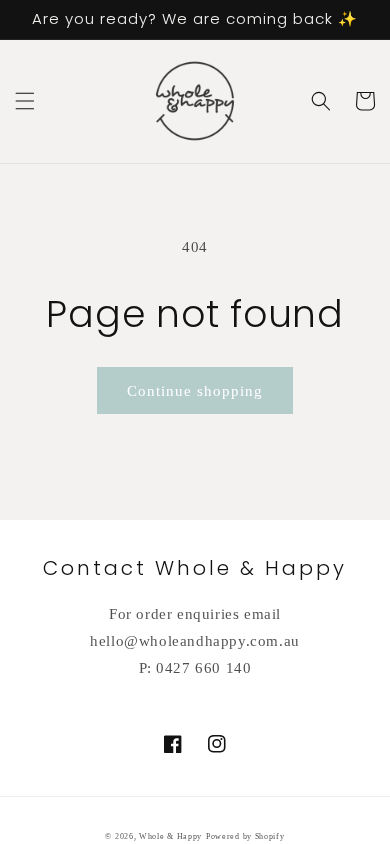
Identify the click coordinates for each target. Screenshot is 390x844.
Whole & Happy (170, 836)
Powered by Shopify (245, 836)
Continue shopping (195, 391)
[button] (25, 101)
